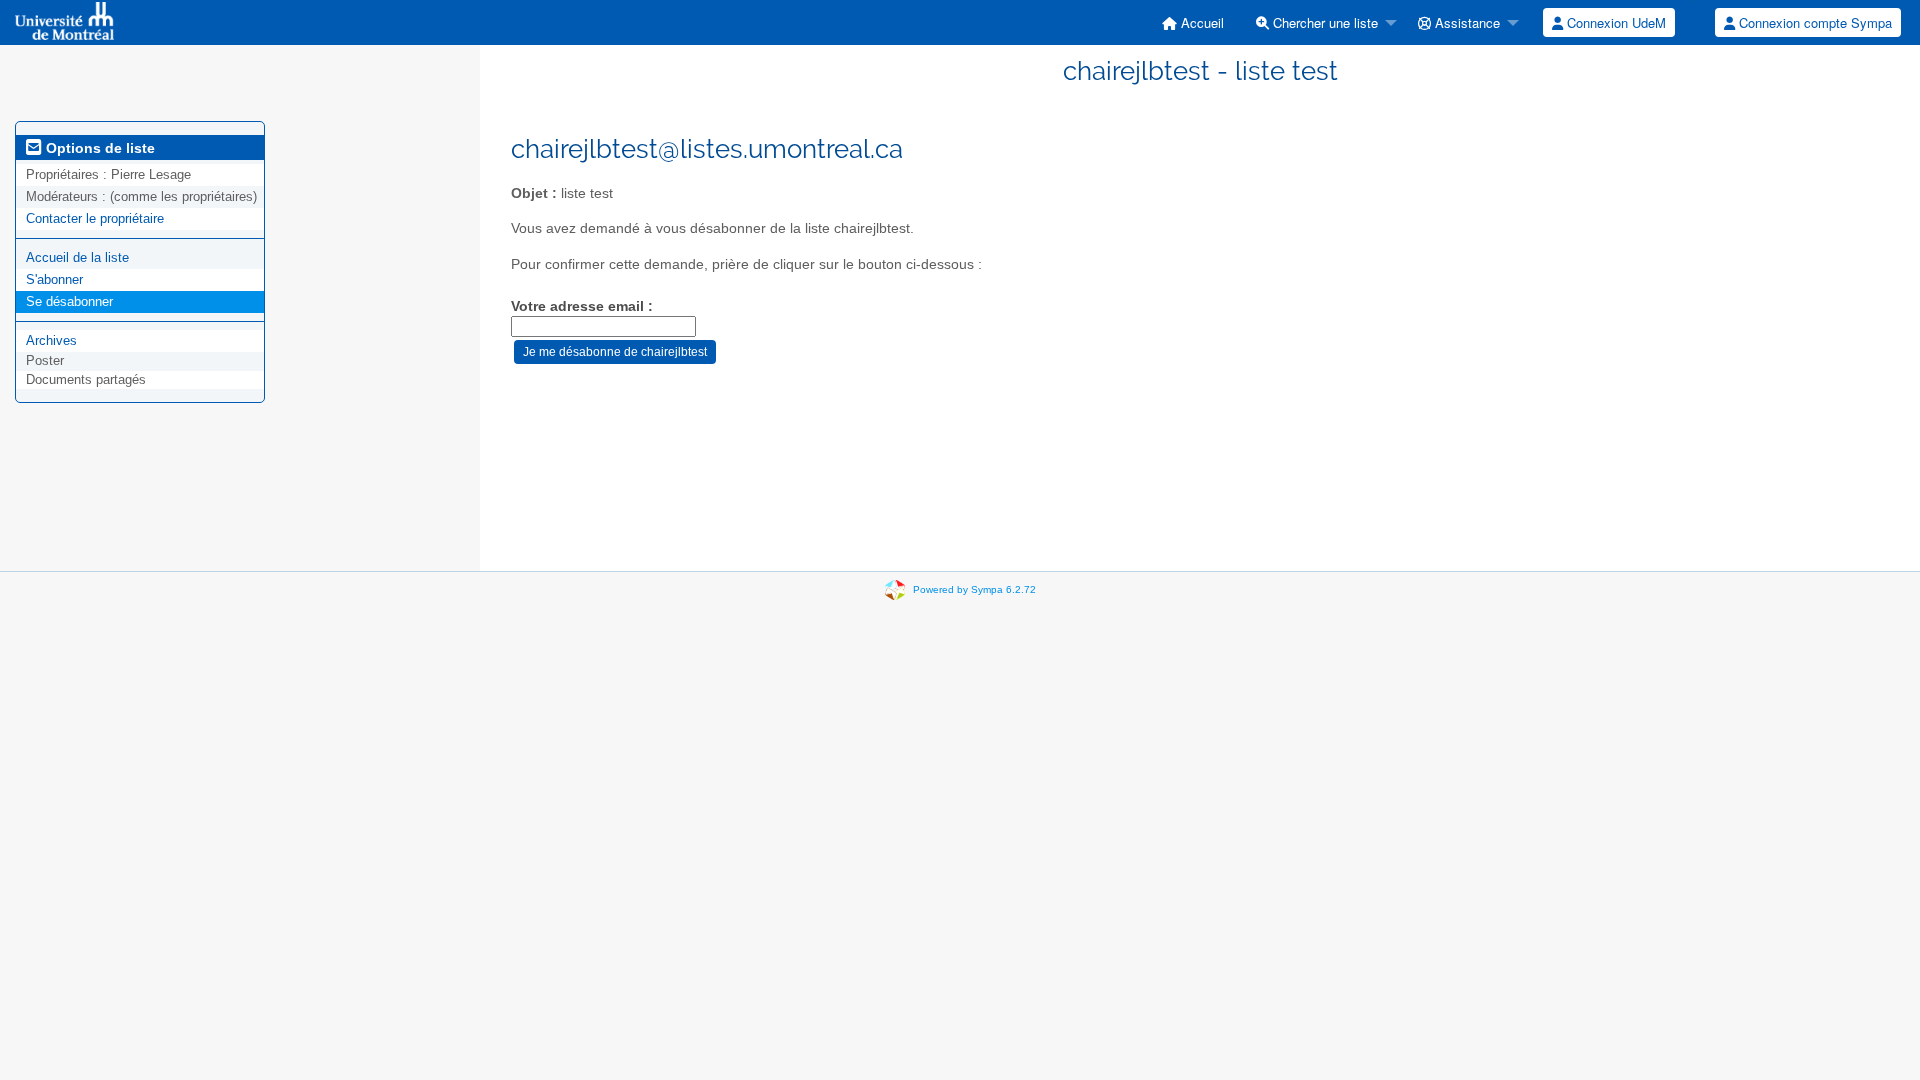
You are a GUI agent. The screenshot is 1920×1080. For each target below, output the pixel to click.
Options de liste (98, 148)
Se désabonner (69, 301)
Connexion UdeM (1614, 22)
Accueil (1200, 22)
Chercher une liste (1323, 22)
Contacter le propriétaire (95, 218)
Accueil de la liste (77, 257)
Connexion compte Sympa (1813, 22)
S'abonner (54, 279)
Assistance (1465, 22)
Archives (51, 340)
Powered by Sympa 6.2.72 (974, 589)
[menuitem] (1193, 22)
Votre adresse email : (582, 306)
